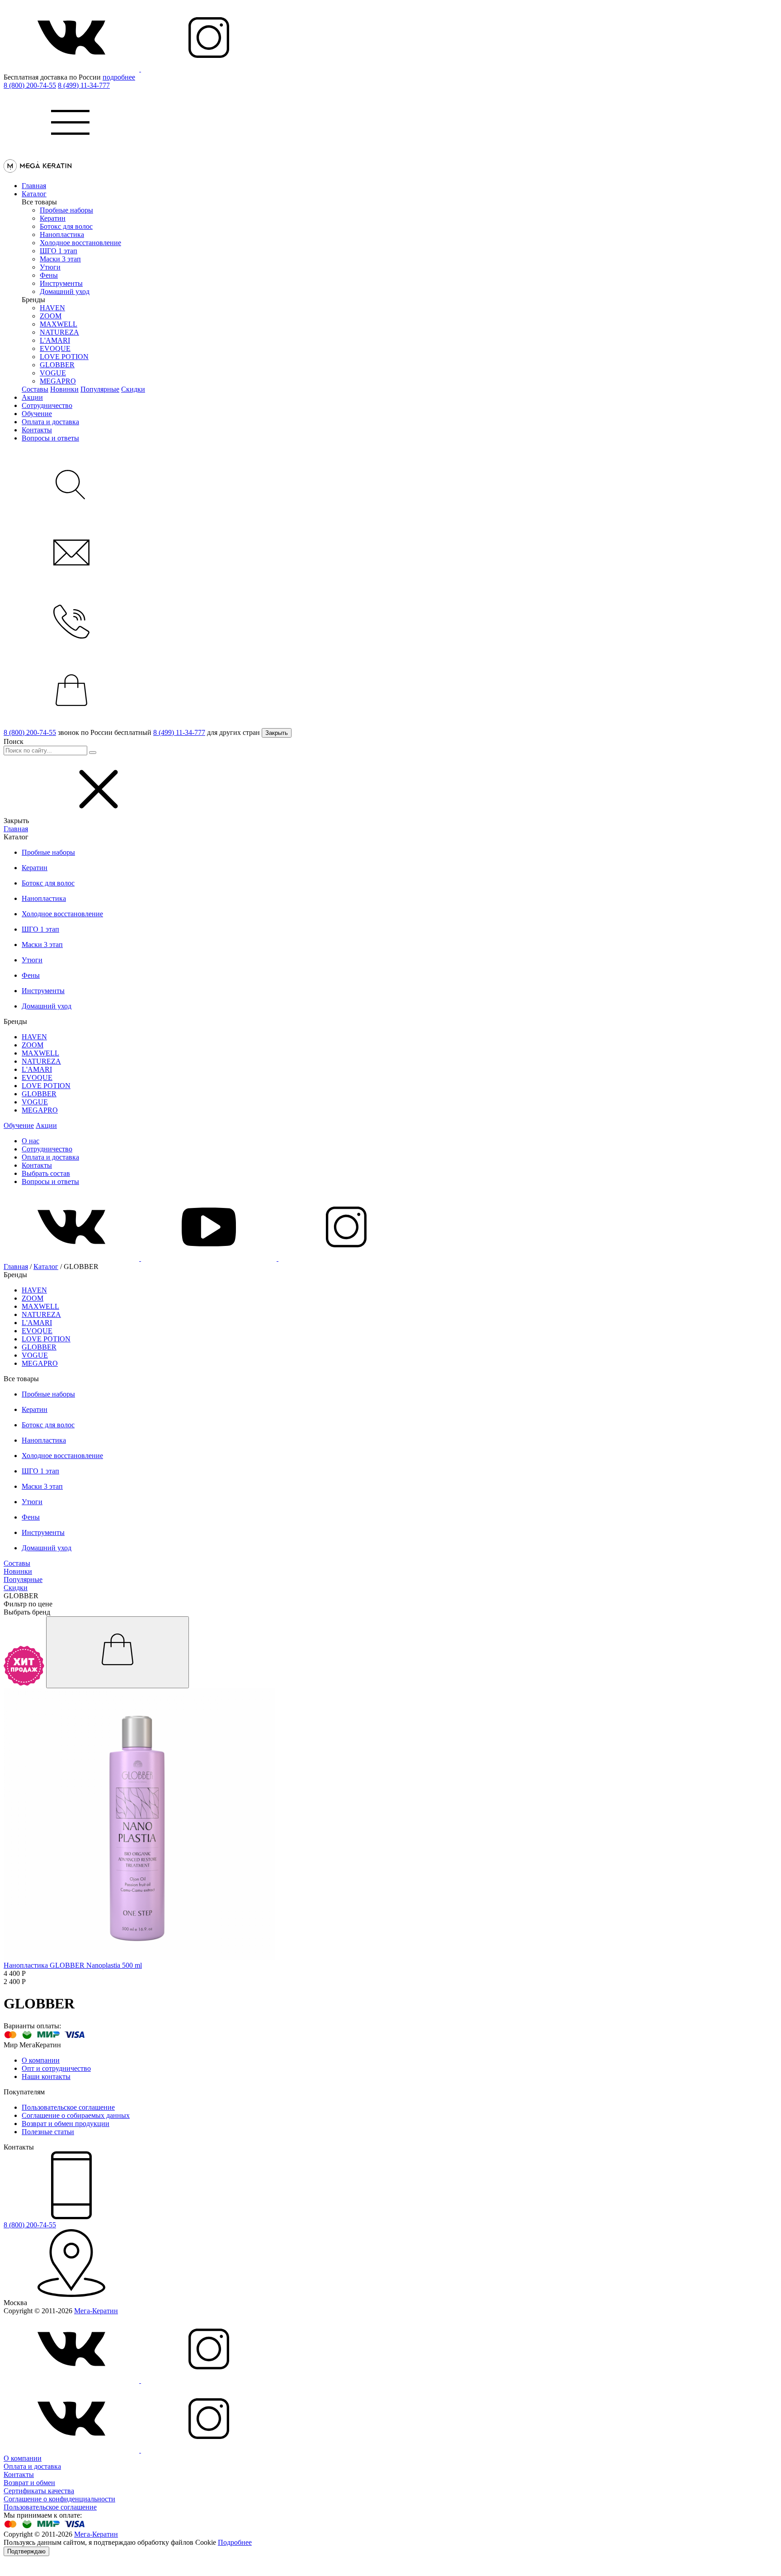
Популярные (100, 389)
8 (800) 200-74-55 (30, 85)
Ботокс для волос (66, 226)
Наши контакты (46, 2076)
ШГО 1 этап (59, 251)
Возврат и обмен (29, 2483)
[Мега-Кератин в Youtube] (210, 1258)
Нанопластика (62, 234)
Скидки (133, 389)
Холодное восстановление (80, 243)
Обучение (37, 414)
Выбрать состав (46, 1173)
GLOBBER (57, 365)
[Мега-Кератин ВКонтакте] (72, 69)
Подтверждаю (26, 2551)
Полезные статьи (48, 2132)
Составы (35, 389)
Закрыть (277, 733)
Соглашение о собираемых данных (76, 2115)
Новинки (64, 389)
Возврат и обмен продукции (66, 2124)
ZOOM (51, 316)
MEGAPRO (58, 381)
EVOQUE (55, 348)
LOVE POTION (64, 357)
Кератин (53, 218)
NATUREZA (59, 332)
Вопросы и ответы (50, 438)
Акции (32, 397)
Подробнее (235, 2542)
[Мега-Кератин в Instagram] (209, 69)
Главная (34, 186)
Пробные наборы (66, 210)
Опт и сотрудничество (56, 2068)
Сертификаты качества (39, 2491)
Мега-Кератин (96, 2311)
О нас (31, 1141)
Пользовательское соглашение (68, 2107)
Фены (49, 275)
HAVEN (52, 308)
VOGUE (53, 373)
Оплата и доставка (50, 422)
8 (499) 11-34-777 (84, 85)
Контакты (37, 430)
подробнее (119, 77)
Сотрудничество (47, 405)
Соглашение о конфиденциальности (59, 2499)
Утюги (50, 267)
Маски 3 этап (60, 259)
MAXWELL (59, 324)
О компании (41, 2060)
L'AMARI (55, 340)
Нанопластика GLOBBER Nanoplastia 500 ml (73, 1965)
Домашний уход (65, 291)
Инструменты (61, 283)
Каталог (34, 194)
